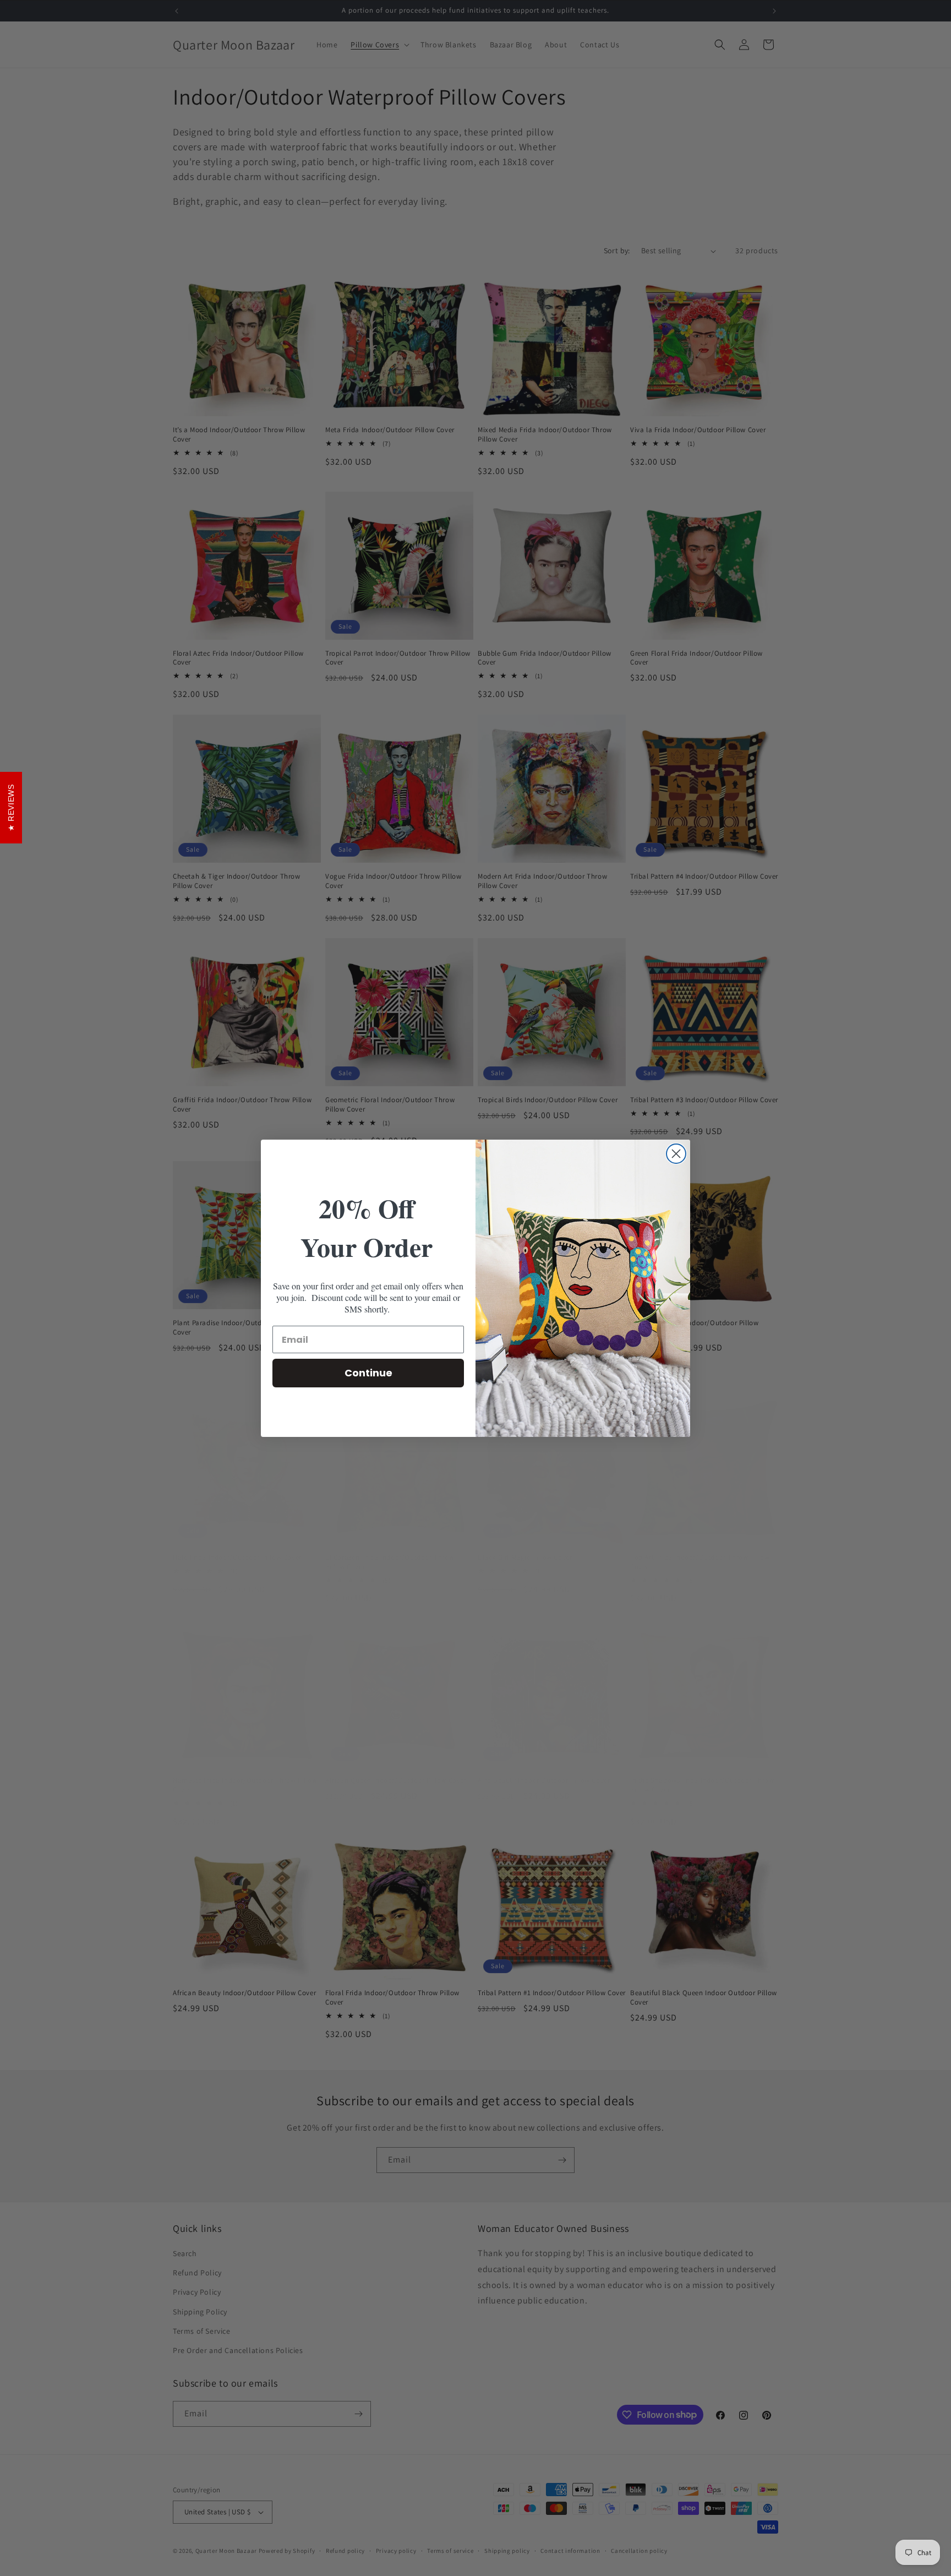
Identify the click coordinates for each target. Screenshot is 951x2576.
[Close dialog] (676, 1154)
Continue (368, 1373)
